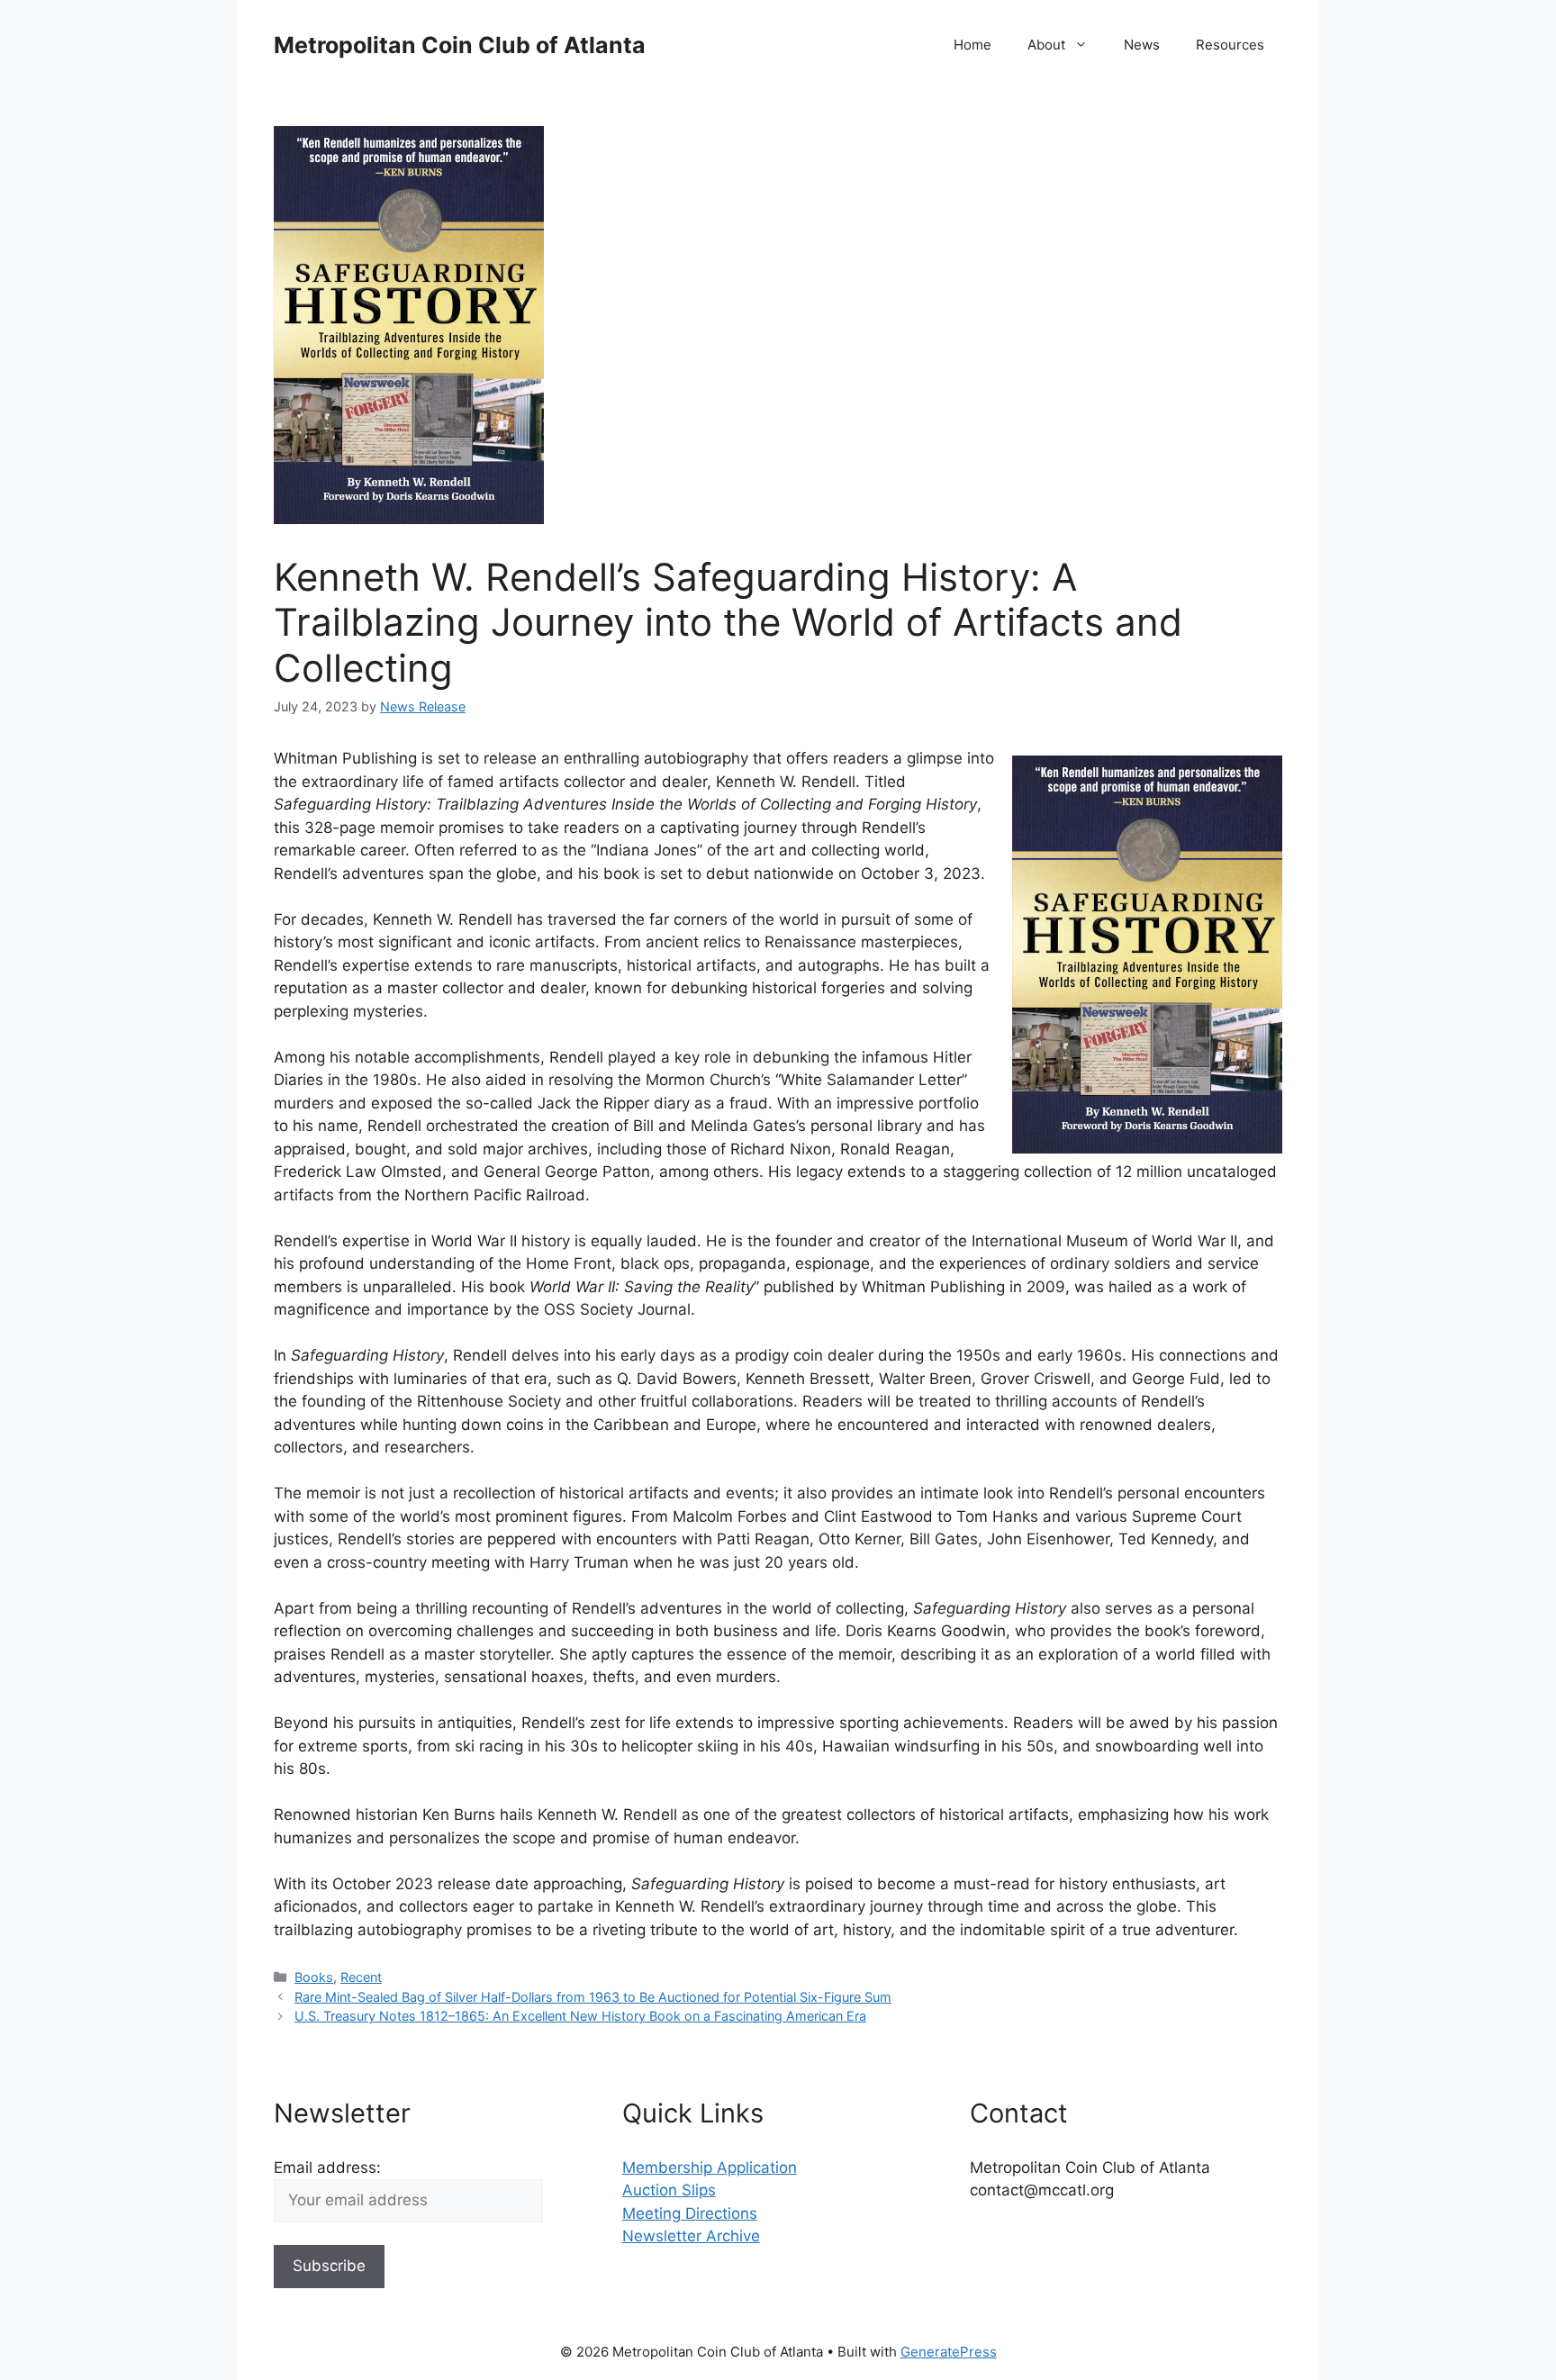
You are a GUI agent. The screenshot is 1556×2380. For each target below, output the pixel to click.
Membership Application (710, 2167)
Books (314, 1977)
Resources (1230, 45)
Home (972, 45)
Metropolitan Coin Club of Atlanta (460, 45)
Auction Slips (669, 2190)
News (1142, 45)
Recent (361, 1977)
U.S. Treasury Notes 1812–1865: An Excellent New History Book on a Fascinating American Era (580, 2016)
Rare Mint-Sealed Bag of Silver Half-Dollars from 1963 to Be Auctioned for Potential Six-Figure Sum (593, 1997)
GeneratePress (949, 2352)
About (1046, 45)
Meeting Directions (690, 2213)
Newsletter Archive (691, 2236)
